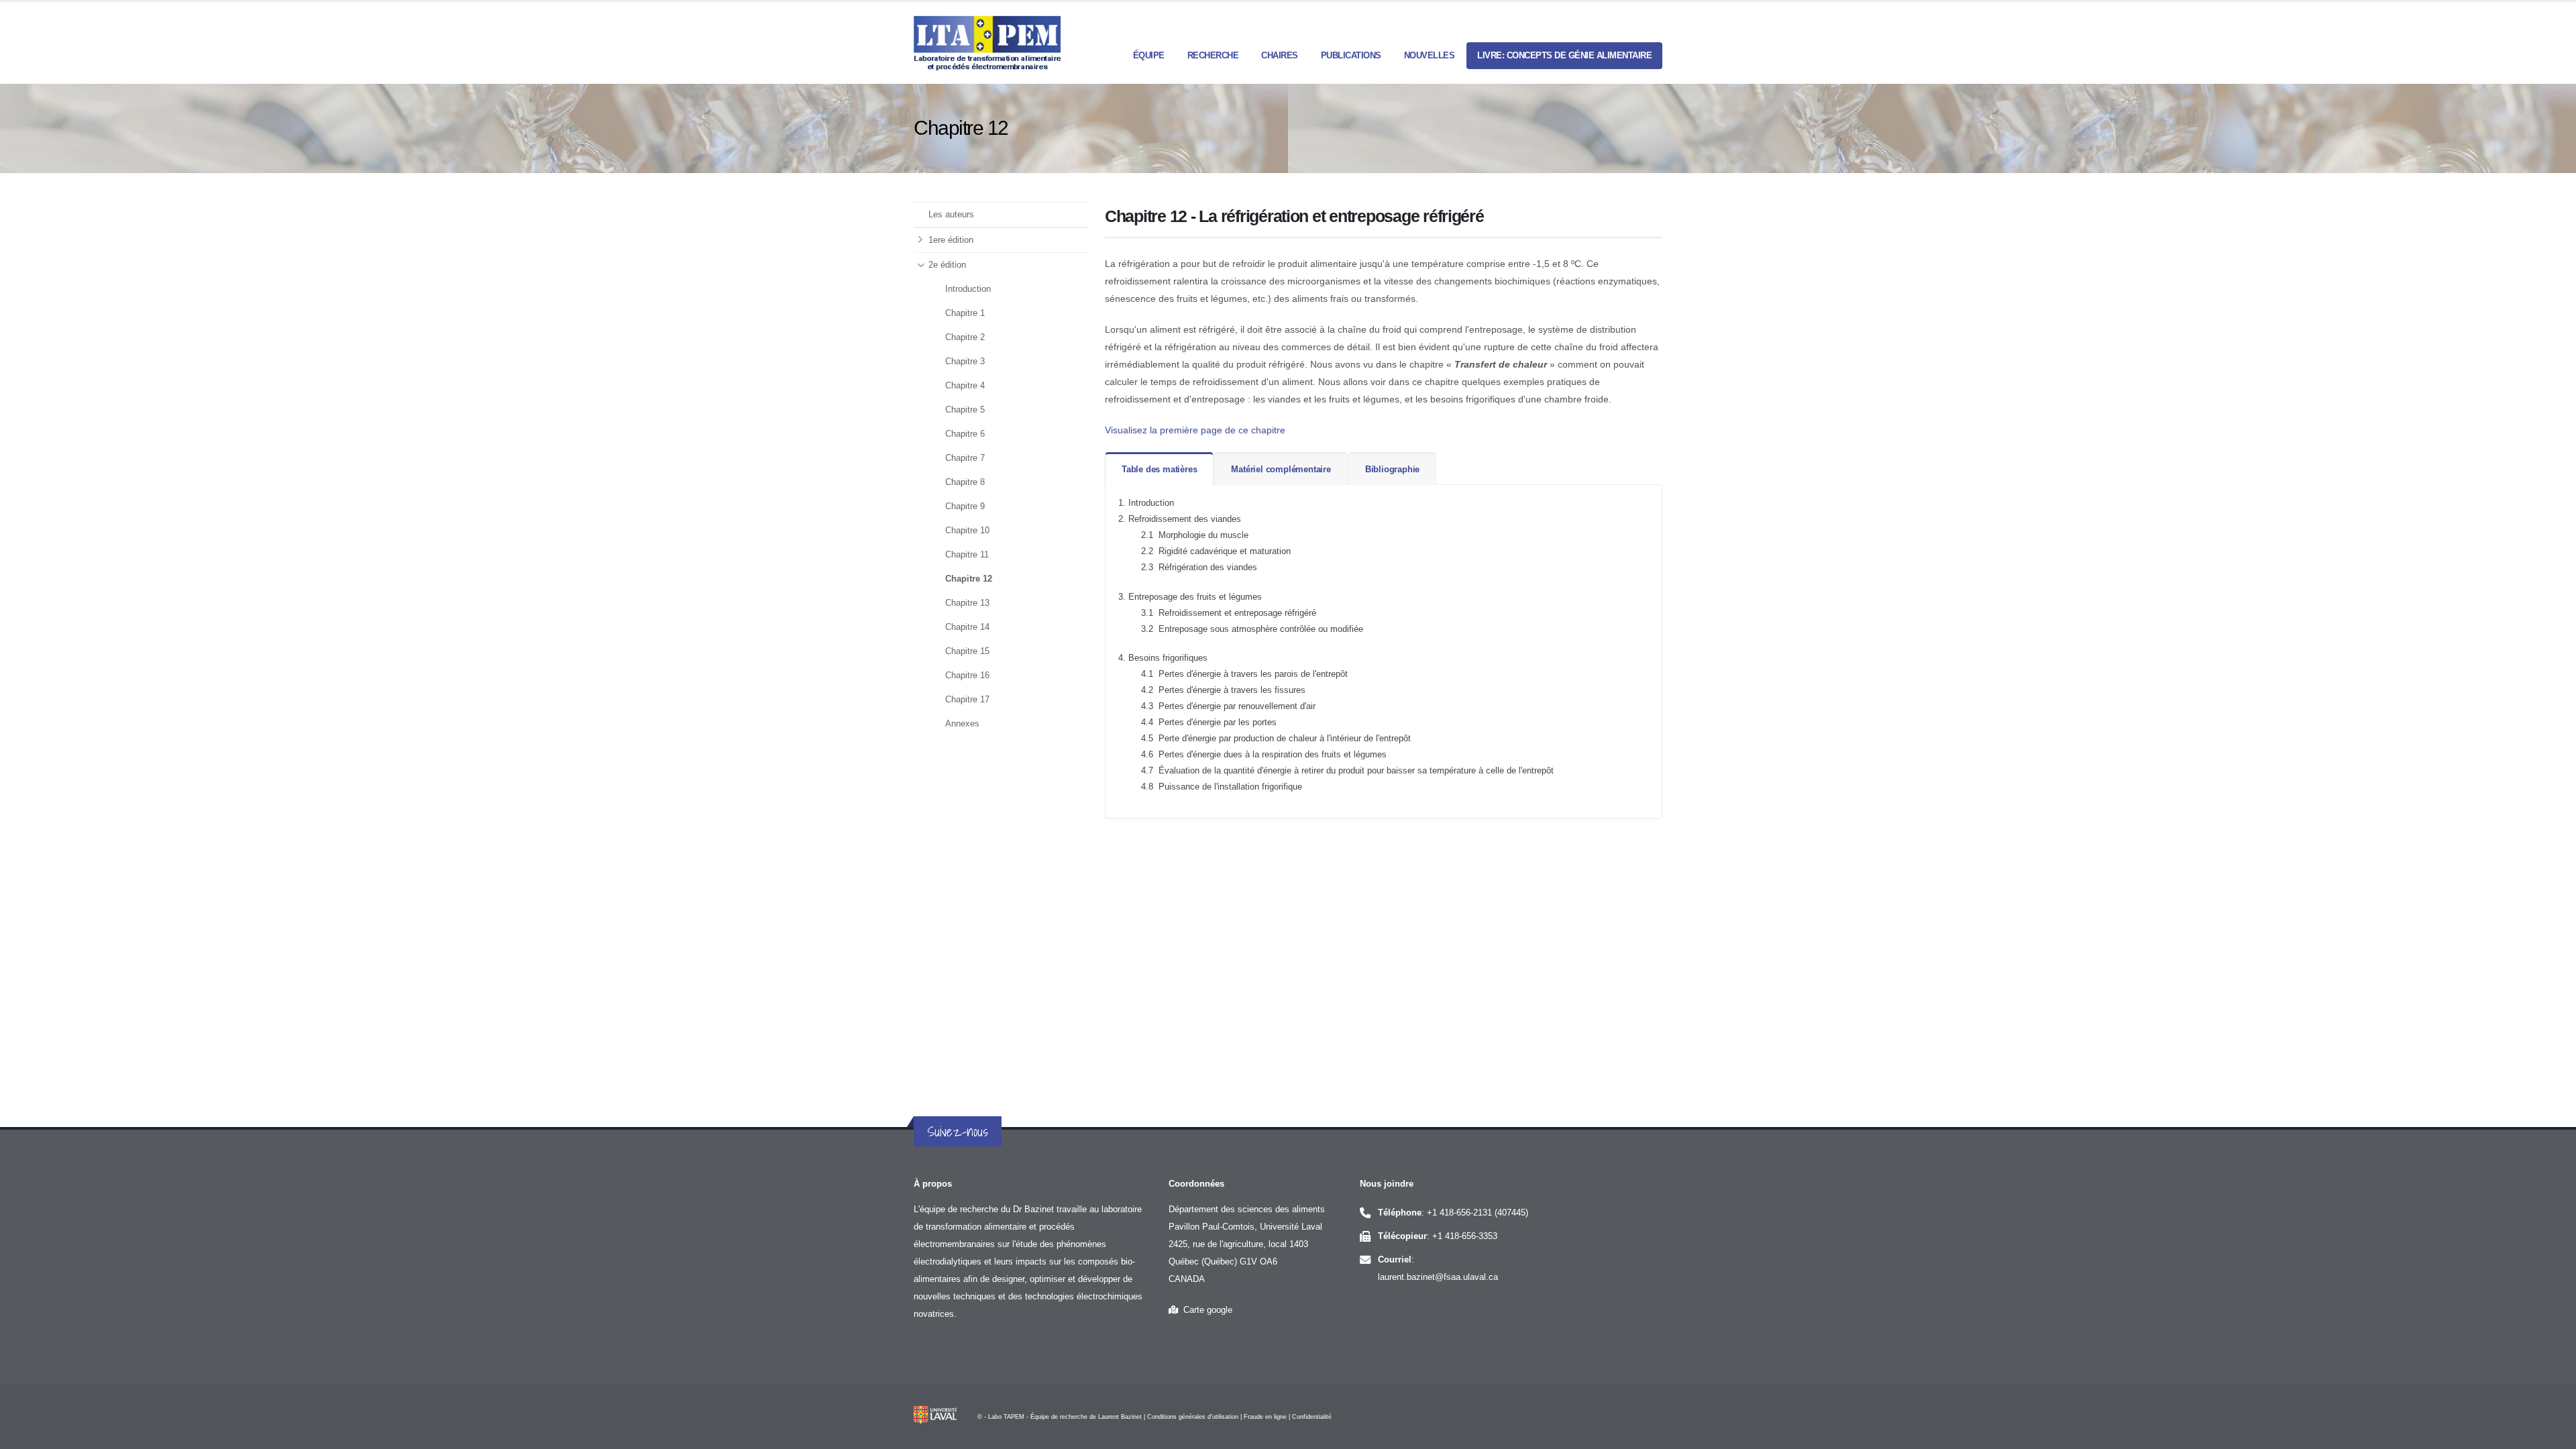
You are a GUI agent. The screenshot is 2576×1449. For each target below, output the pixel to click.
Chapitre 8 (965, 482)
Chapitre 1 (965, 313)
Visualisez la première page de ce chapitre (1195, 430)
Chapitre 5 (965, 410)
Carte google (1205, 1310)
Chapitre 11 (967, 555)
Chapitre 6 (965, 434)
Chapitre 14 (967, 627)
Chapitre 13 (967, 603)
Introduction (968, 289)
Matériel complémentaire (1281, 469)
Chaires (1280, 55)
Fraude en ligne (1265, 1417)
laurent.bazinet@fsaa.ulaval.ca (1438, 1277)
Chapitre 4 (965, 386)
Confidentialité (1312, 1417)
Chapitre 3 (965, 362)
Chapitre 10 (967, 531)
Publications (1351, 55)
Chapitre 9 (965, 506)
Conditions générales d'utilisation (1193, 1417)
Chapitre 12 (969, 579)
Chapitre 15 (967, 651)
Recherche (1213, 55)
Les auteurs (951, 215)
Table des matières (1159, 469)
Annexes (962, 724)
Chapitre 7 (965, 458)
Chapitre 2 (965, 337)
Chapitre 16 (967, 676)
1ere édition (951, 240)
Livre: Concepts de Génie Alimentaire (1564, 55)
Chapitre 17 (967, 700)
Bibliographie (1392, 469)
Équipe (1149, 55)
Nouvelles (1430, 55)
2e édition (947, 265)
